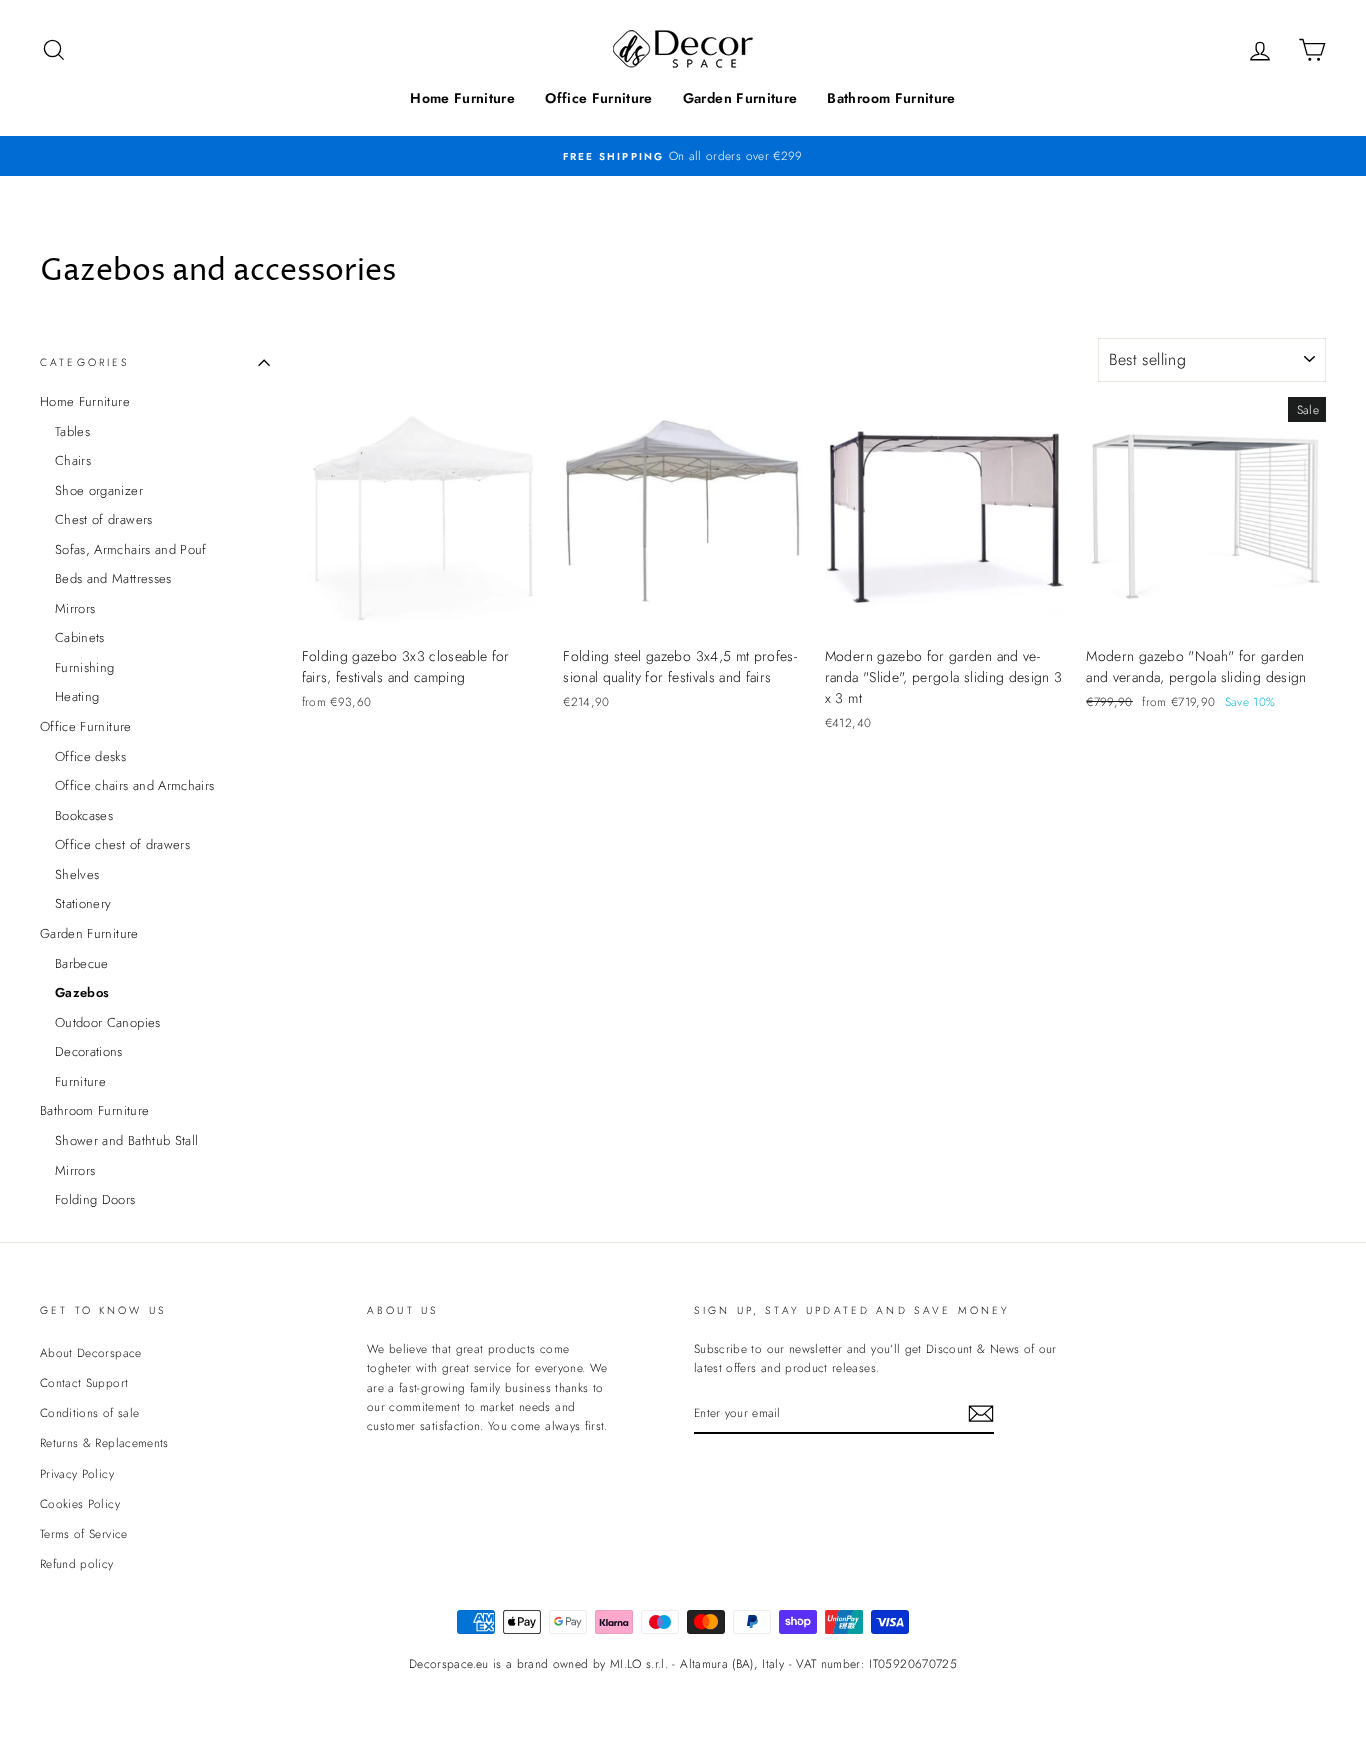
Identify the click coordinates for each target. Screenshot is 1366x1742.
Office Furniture (599, 98)
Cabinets (80, 637)
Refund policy (77, 1563)
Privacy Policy (77, 1473)
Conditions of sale (89, 1412)
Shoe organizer (99, 490)
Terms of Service (84, 1533)
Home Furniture (462, 98)
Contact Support (84, 1382)
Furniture (80, 1081)
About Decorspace (91, 1352)
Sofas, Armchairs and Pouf (131, 549)
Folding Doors (95, 1199)
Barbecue (82, 963)
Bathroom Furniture (891, 98)
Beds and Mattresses (113, 578)
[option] (683, 155)
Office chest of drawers (122, 844)
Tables (72, 431)
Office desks (90, 756)
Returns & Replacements (104, 1442)
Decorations (89, 1051)
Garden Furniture (740, 98)
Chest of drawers (104, 519)
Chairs (73, 460)
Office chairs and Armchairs (134, 785)
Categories (85, 362)
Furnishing (85, 667)
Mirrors (75, 608)
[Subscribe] (981, 1413)
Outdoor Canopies (108, 1022)
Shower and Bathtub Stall (126, 1140)
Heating (77, 696)
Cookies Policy (80, 1503)
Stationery (83, 903)
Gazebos (82, 992)
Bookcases (84, 815)
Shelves (77, 874)
